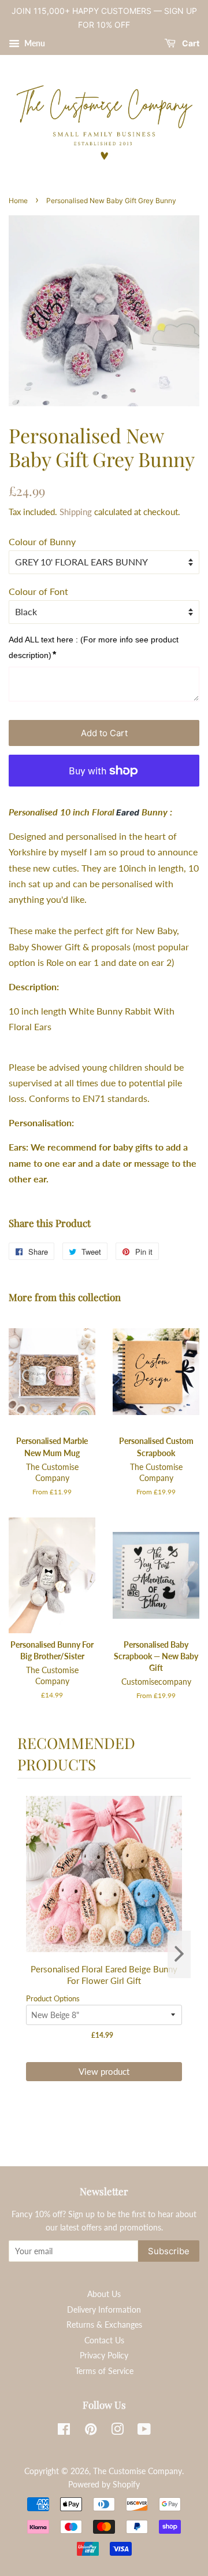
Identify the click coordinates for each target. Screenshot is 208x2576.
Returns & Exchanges (104, 2325)
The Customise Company (138, 2471)
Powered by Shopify (104, 2485)
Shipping (76, 512)
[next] (179, 1954)
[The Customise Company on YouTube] (144, 2431)
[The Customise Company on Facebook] (64, 2431)
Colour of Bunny (42, 541)
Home (18, 201)
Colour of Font (38, 591)
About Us (104, 2294)
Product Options (53, 1998)
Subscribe (169, 2251)
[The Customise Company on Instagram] (117, 2431)
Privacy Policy (104, 2355)
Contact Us (104, 2340)
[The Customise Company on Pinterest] (91, 2431)
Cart (190, 43)
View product (104, 2071)
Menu (34, 43)
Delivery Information (104, 2310)
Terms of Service (104, 2371)
